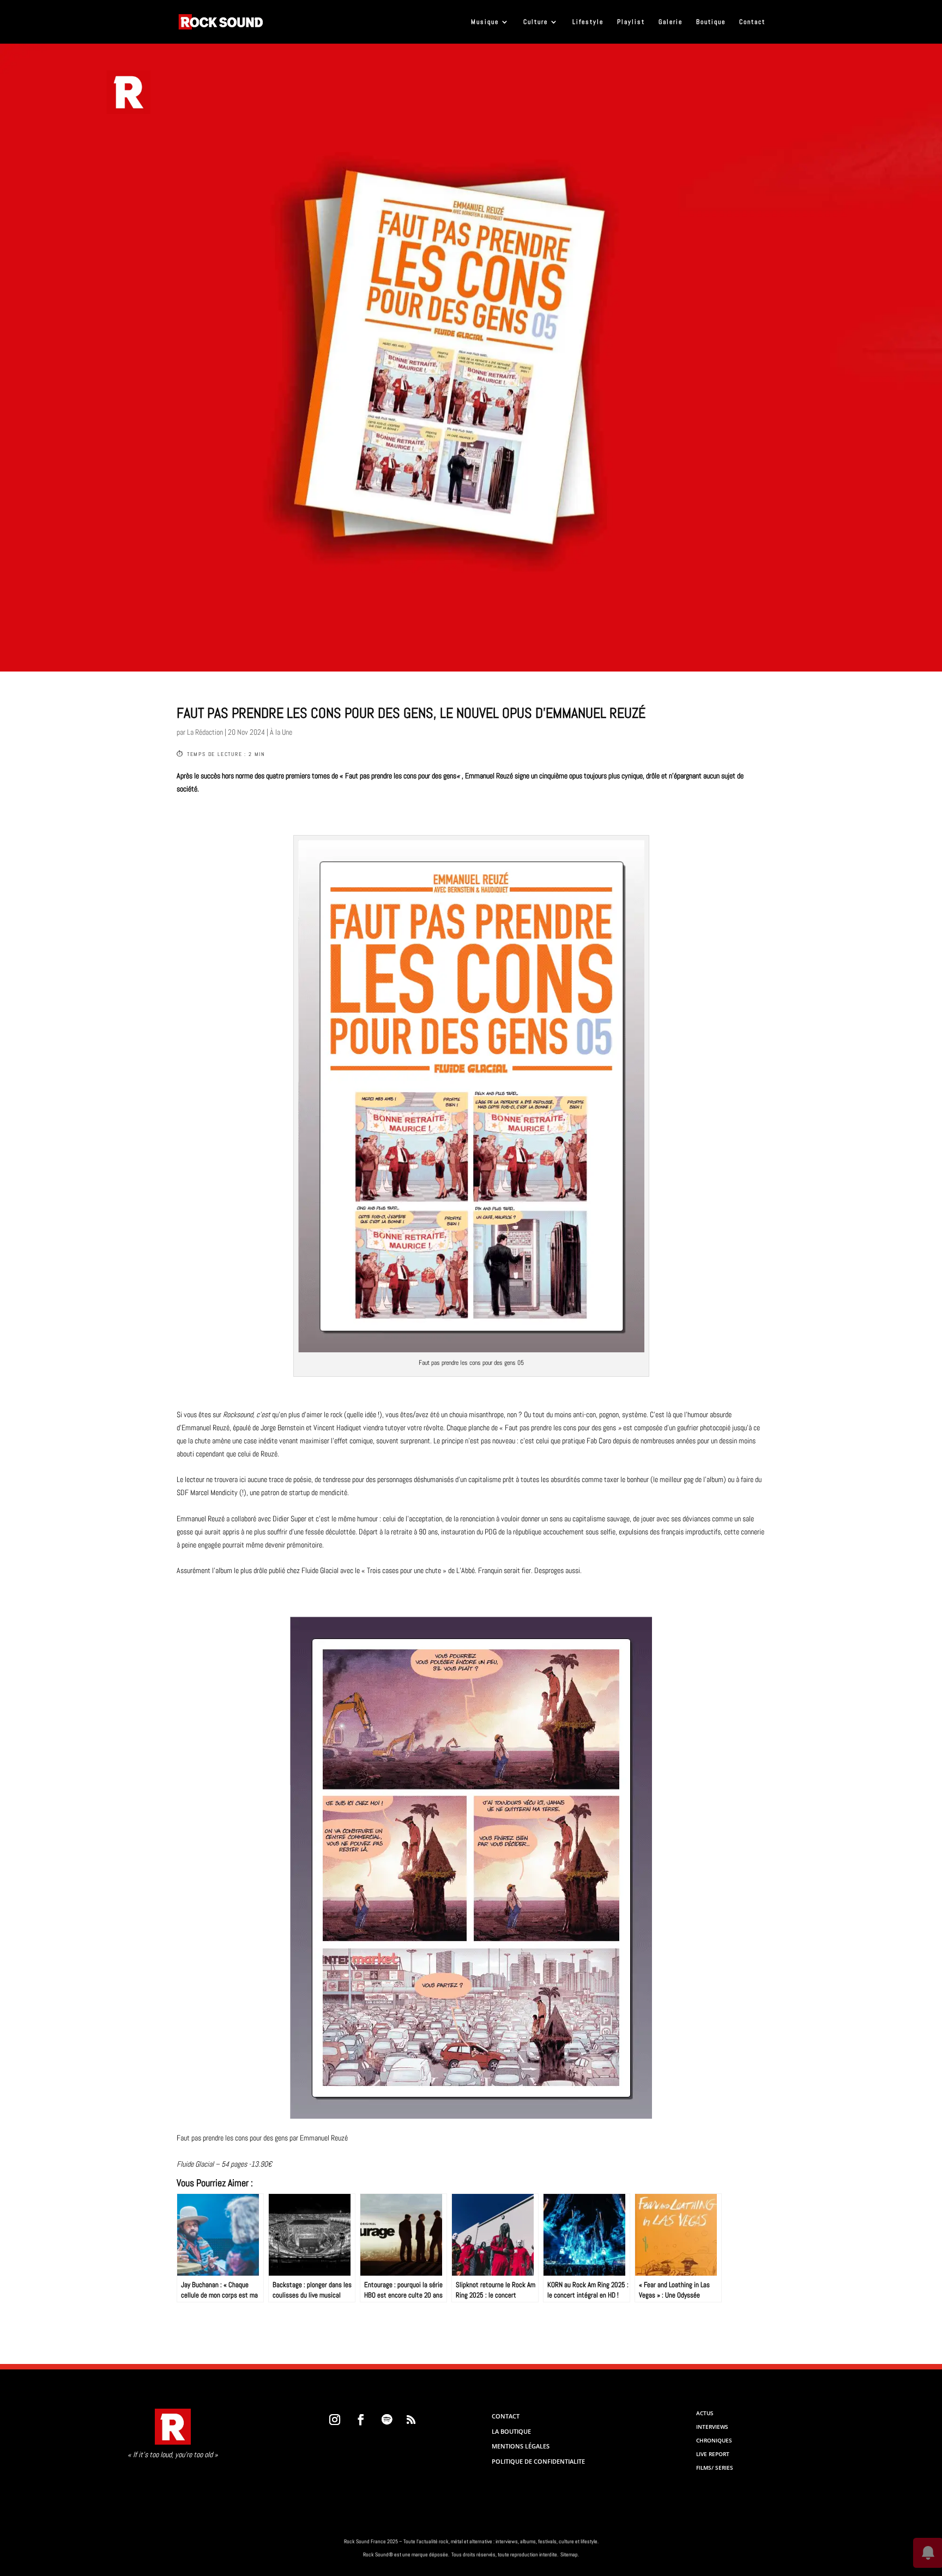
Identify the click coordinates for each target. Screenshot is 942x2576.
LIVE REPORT (713, 2454)
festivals (547, 2541)
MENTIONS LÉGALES (521, 2446)
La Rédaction (205, 732)
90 (422, 1532)
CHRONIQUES (714, 2440)
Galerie (671, 22)
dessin (728, 1441)
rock (336, 1414)
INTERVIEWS (712, 2427)
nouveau (504, 1441)
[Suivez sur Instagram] (335, 2420)
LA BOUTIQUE (511, 2431)
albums (528, 2541)
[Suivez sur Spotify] (387, 2420)
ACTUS (705, 2413)
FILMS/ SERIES (715, 2468)
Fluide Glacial (196, 2164)
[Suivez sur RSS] (411, 2420)
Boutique (711, 22)
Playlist (631, 22)
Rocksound (238, 1414)
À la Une (281, 732)
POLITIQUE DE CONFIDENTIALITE (538, 2461)
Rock (349, 2541)
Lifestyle (588, 22)
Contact (752, 22)
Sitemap (569, 2554)
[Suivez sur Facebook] (361, 2420)
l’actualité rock (432, 2541)
